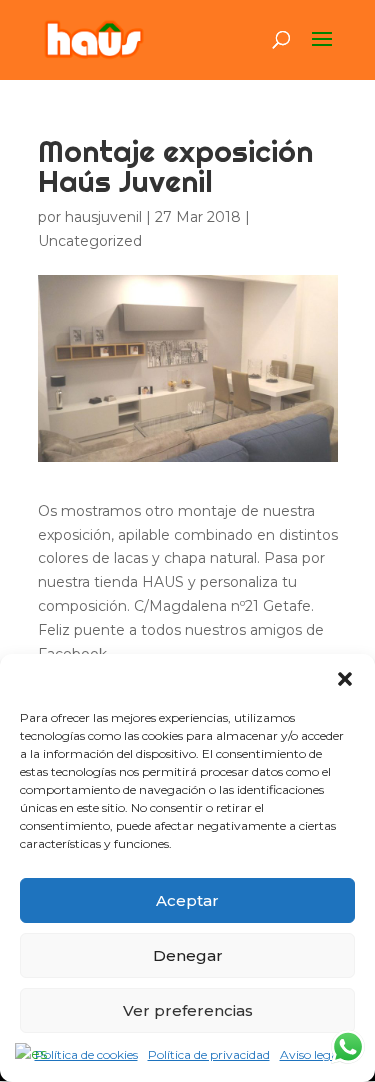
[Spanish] (32, 1054)
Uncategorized (90, 241)
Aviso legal (310, 1054)
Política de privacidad (209, 1054)
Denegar (188, 955)
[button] (345, 679)
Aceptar (187, 900)
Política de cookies (86, 1054)
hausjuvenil (103, 217)
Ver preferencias (188, 1010)
